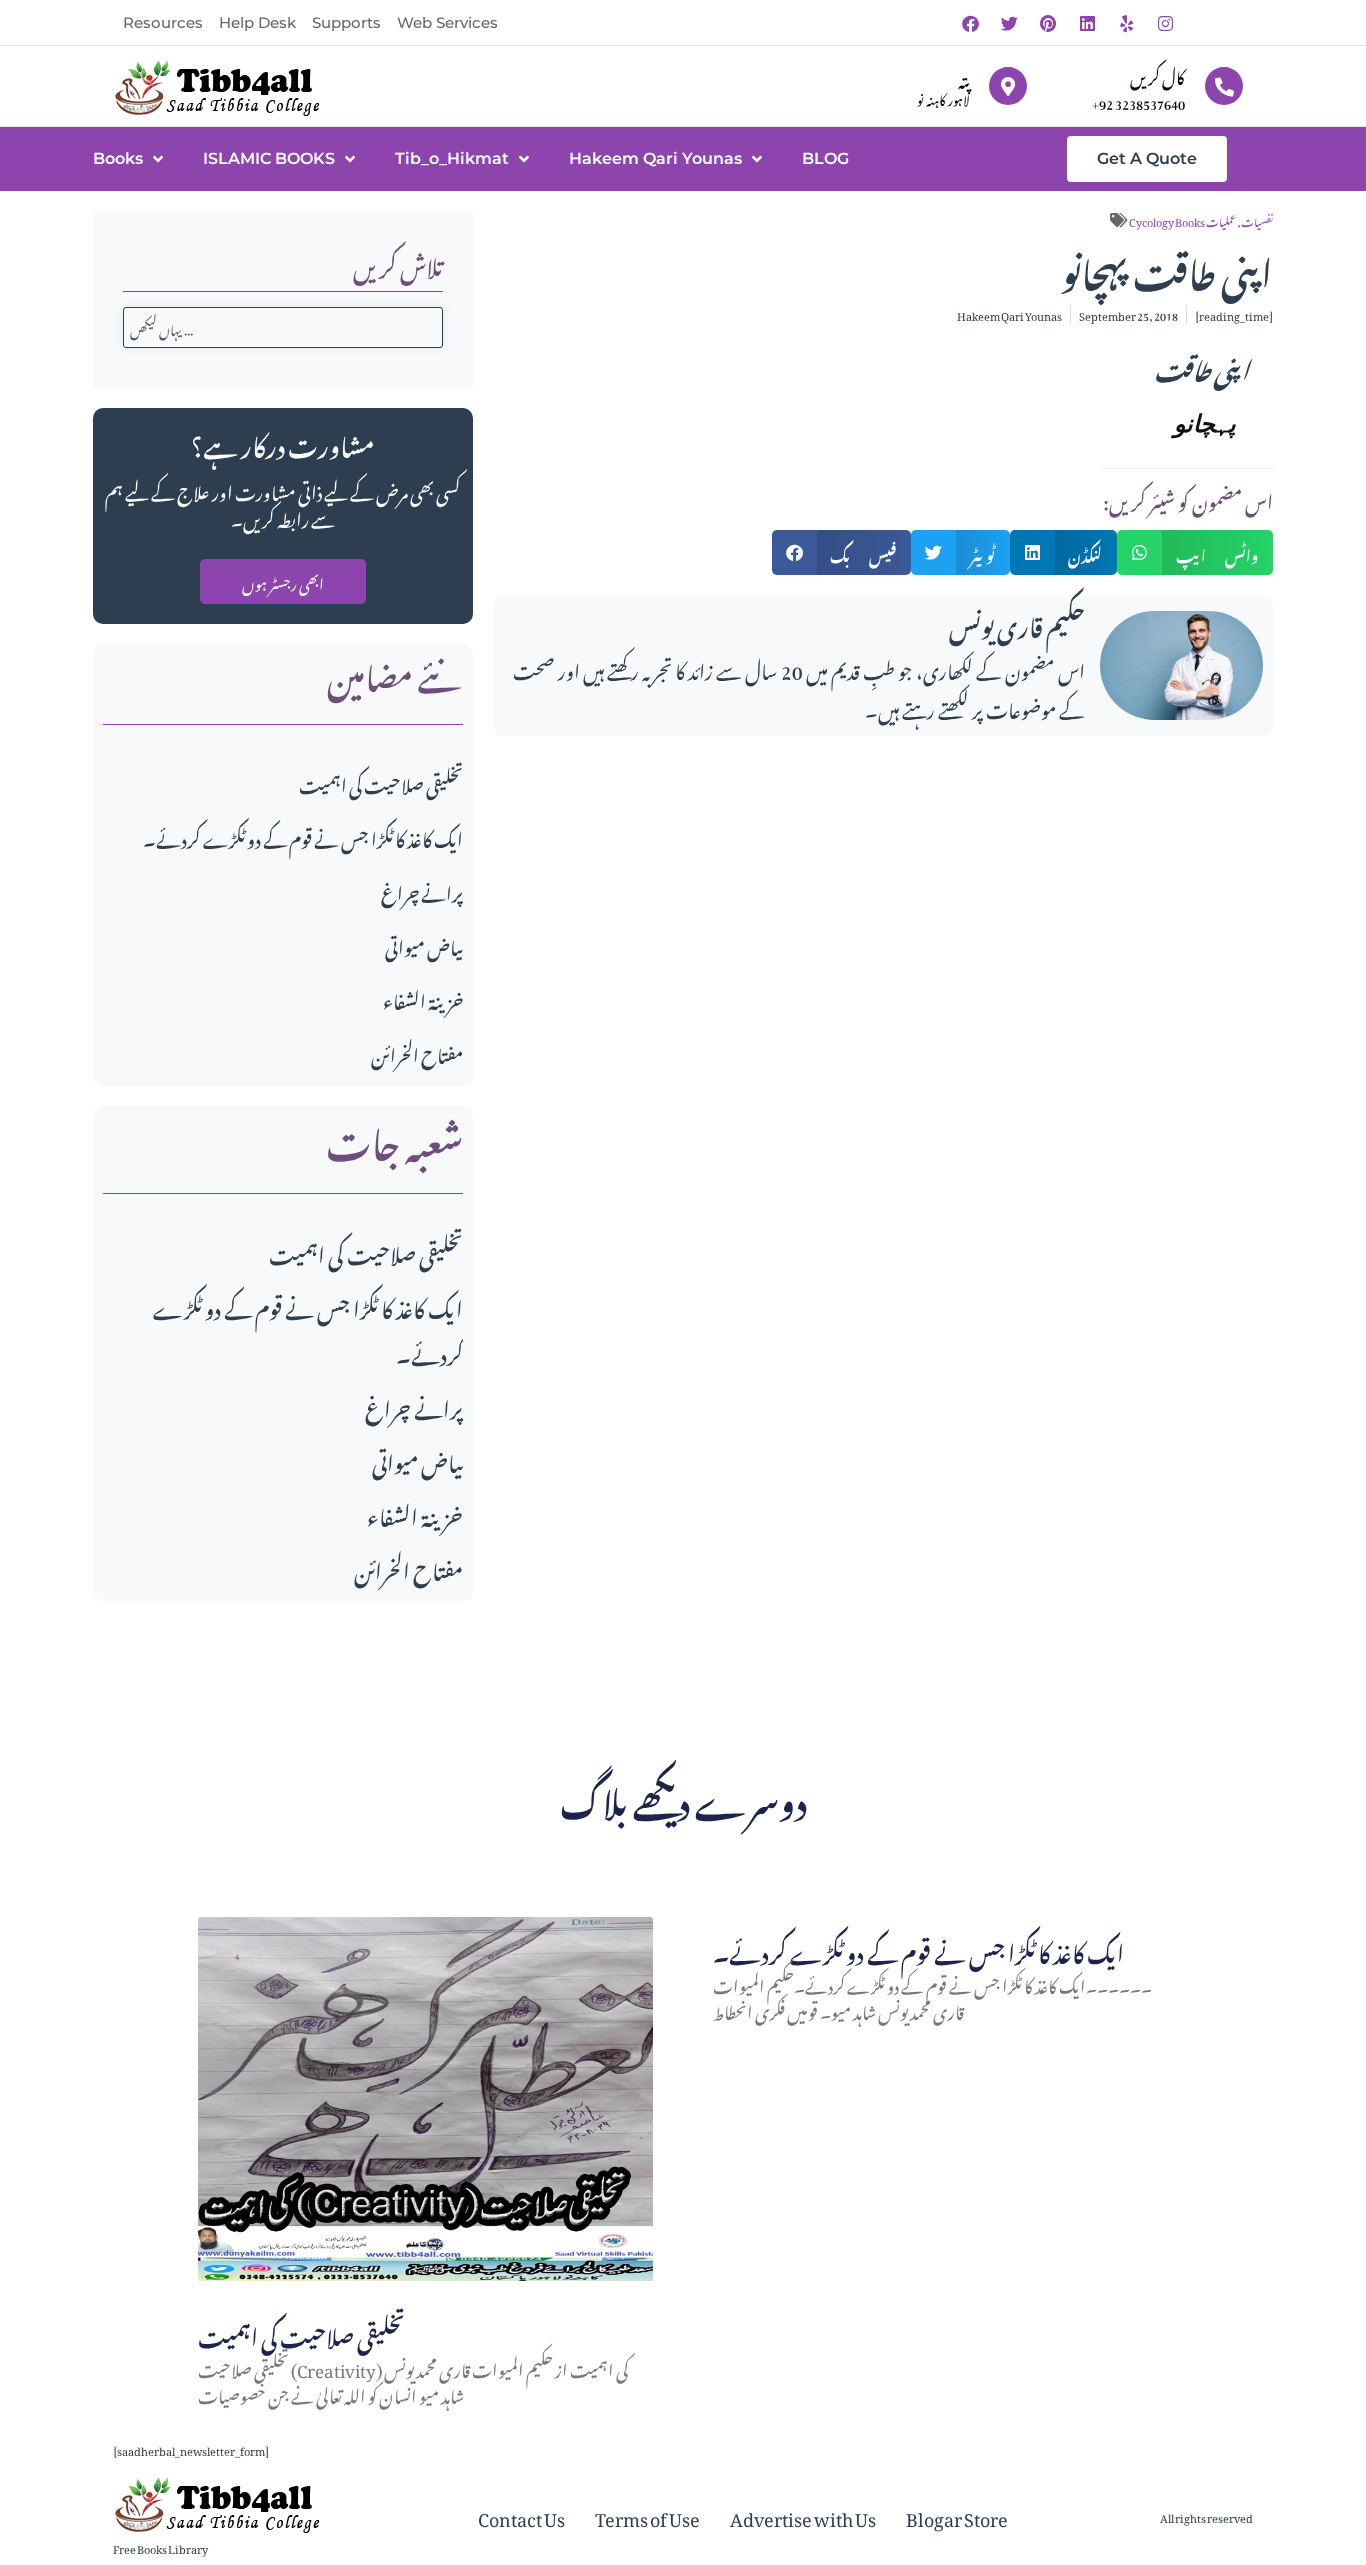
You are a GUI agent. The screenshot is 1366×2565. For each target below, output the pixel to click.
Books (118, 158)
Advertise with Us (803, 2516)
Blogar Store (957, 2516)
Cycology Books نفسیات (1201, 220)
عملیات (1221, 220)
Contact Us (521, 2516)
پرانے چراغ (422, 890)
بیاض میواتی (424, 944)
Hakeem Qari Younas (655, 158)
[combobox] (283, 327)
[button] (842, 552)
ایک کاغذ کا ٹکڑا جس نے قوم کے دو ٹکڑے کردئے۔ (303, 836)
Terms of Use (647, 2516)
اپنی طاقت (1201, 366)
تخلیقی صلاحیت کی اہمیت (381, 782)
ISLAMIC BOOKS (269, 158)
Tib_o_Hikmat (452, 158)
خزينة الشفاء (423, 998)
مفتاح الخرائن (417, 1052)
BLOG (825, 158)
